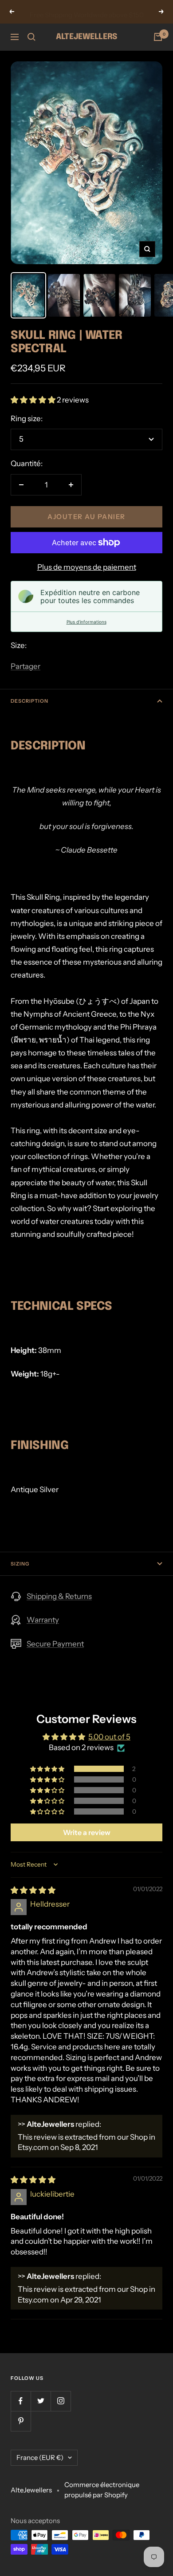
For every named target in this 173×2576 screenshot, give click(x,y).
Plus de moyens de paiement (87, 567)
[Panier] (158, 37)
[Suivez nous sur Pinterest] (21, 2421)
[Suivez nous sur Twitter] (41, 2401)
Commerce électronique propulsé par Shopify (102, 2490)
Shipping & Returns (59, 1596)
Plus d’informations (86, 622)
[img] (33, 1890)
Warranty (43, 1620)
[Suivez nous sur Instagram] (61, 2401)
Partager (26, 666)
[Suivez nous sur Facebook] (21, 2401)
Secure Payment (55, 1644)
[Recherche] (31, 37)
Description (29, 701)
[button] (34, 400)
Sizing (20, 1564)
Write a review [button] (87, 1832)
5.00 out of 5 (109, 1737)
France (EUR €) (40, 2457)
